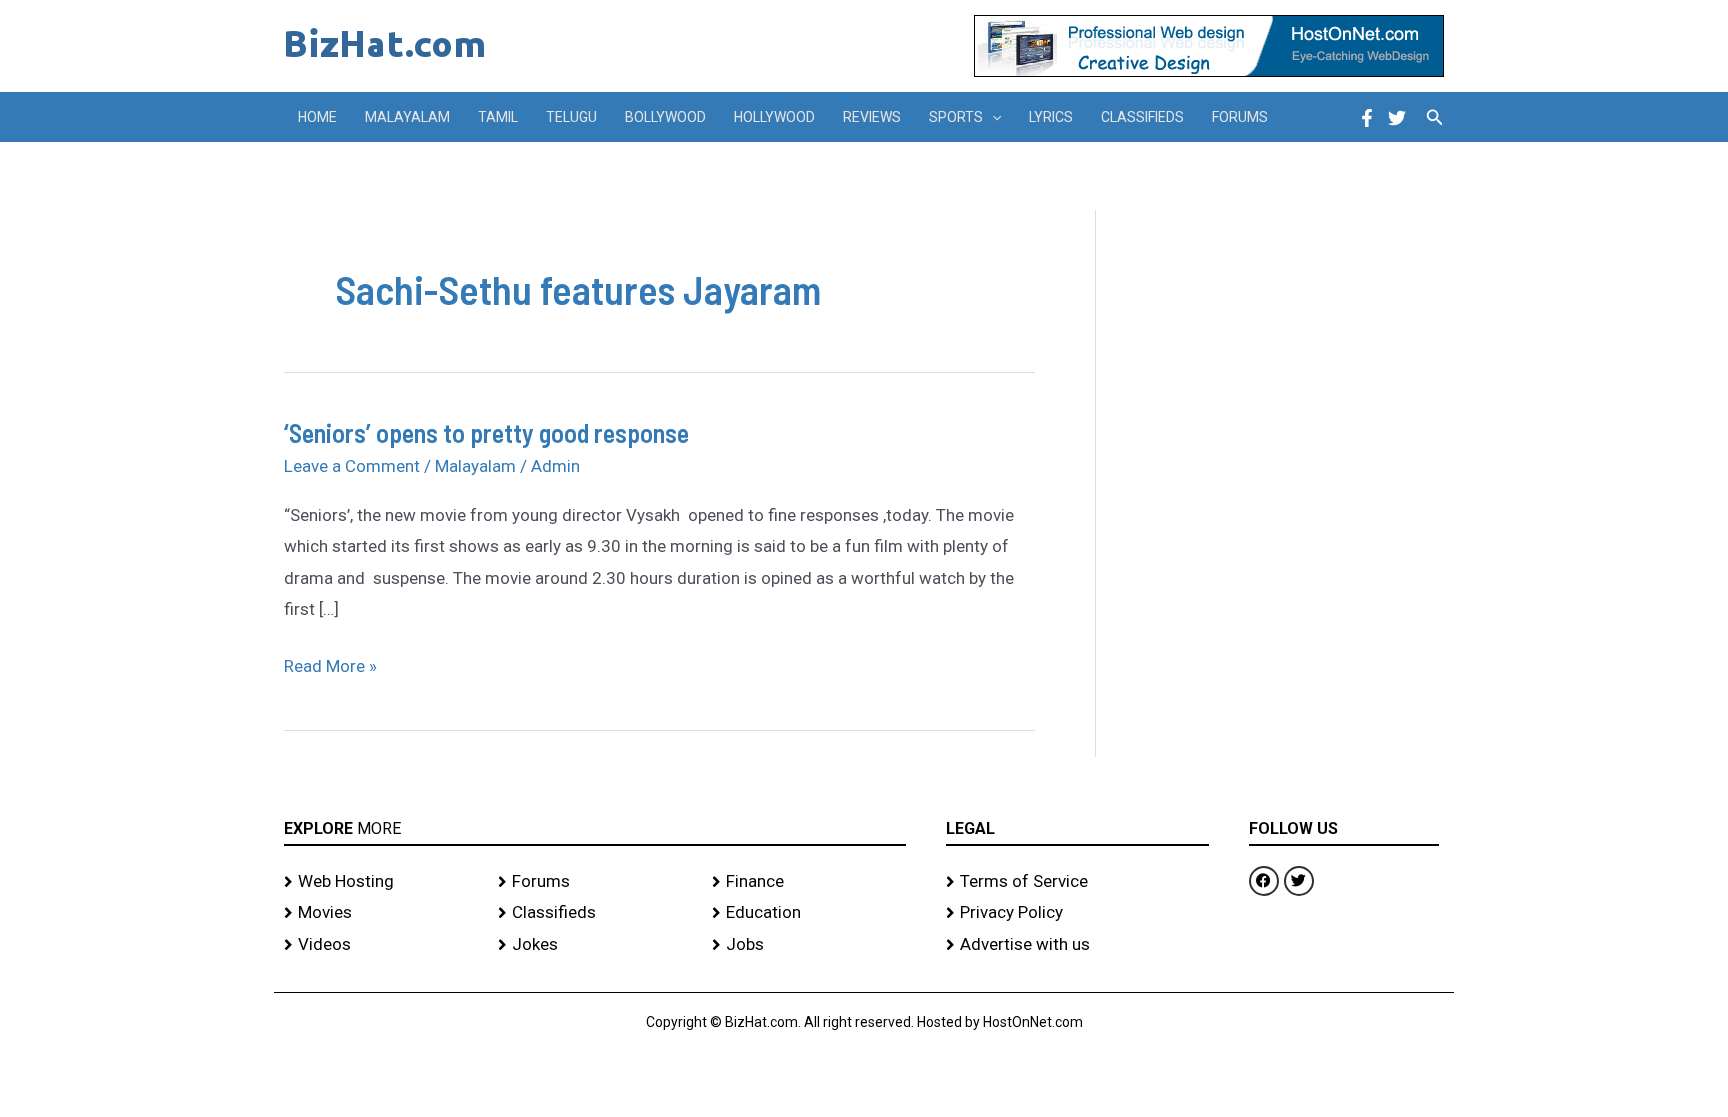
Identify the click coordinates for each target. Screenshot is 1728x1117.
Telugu (571, 117)
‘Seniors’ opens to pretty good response (486, 432)
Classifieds (1142, 117)
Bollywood (665, 117)
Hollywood (774, 117)
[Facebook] (1367, 118)
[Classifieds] (595, 913)
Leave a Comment (352, 466)
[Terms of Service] (1077, 882)
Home (317, 117)
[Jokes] (595, 945)
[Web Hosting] (381, 882)
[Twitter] (1397, 118)
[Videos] (381, 945)
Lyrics (1051, 117)
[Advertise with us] (1077, 945)
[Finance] (809, 882)
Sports (956, 117)
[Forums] (595, 882)
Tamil (498, 117)
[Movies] (381, 913)
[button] (992, 117)
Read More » (330, 663)
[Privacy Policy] (1077, 913)
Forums (1240, 117)
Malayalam (407, 117)
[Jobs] (809, 945)
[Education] (809, 913)
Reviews (872, 117)
